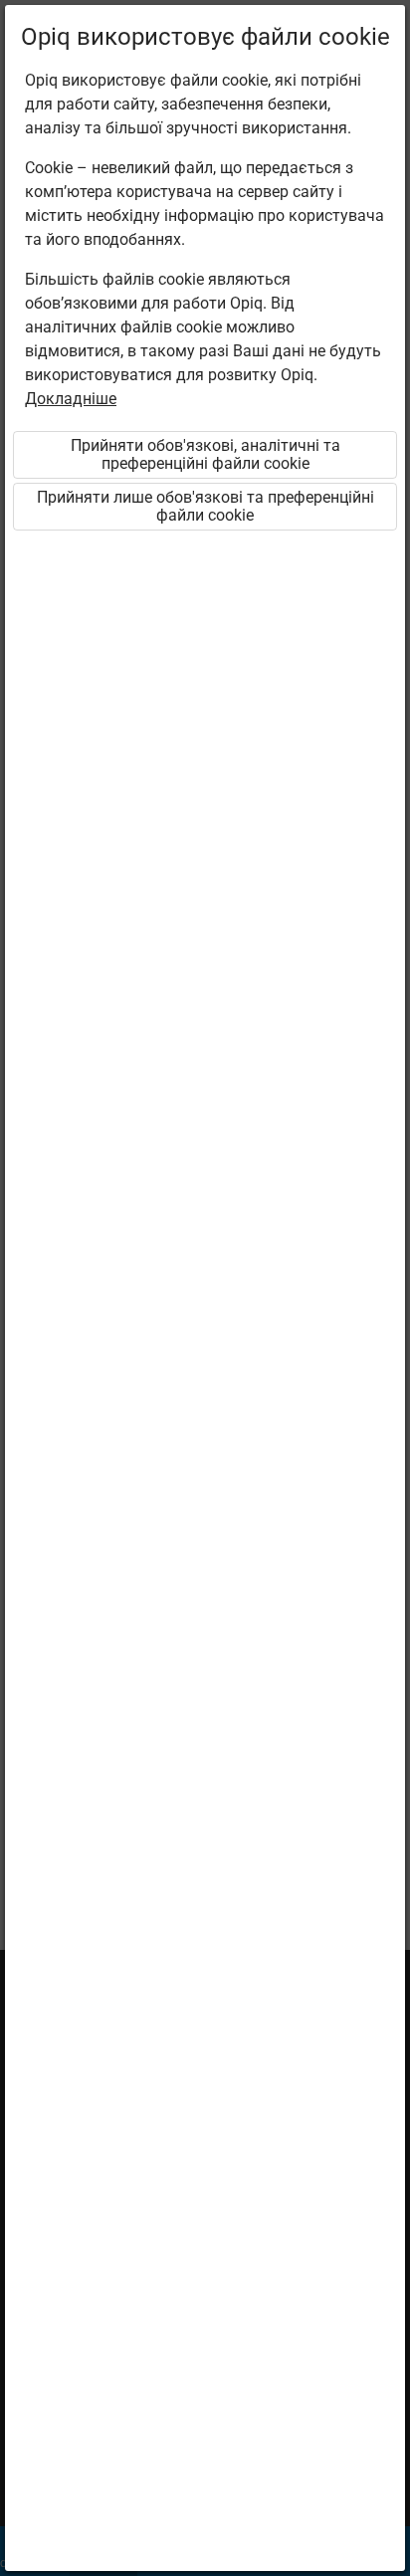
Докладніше (71, 399)
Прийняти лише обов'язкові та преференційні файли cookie (205, 506)
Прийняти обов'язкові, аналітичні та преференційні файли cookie (205, 454)
